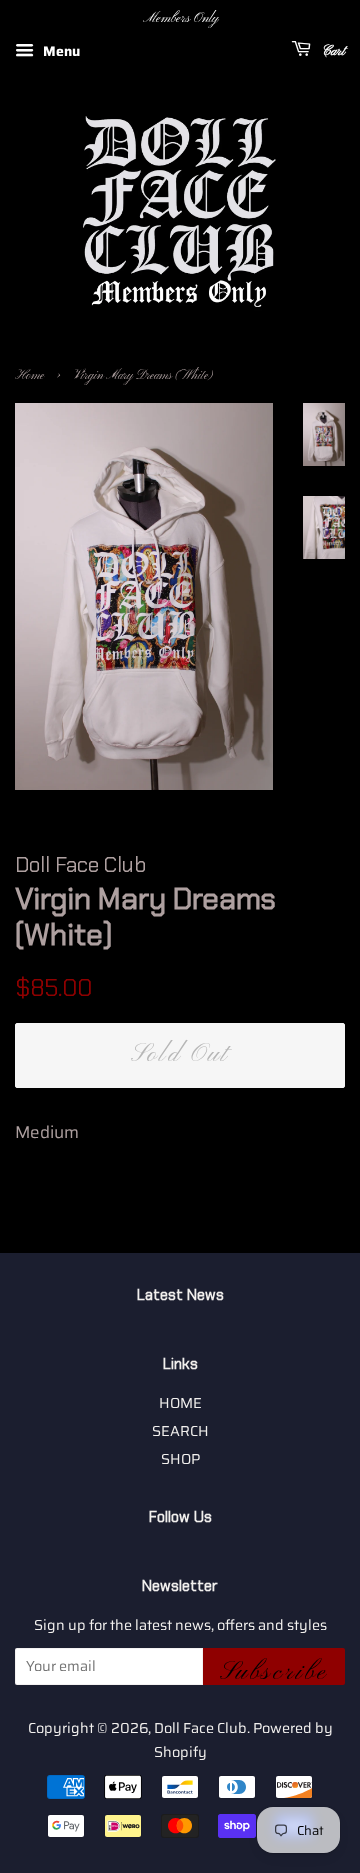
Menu (59, 51)
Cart (332, 51)
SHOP (180, 1459)
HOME (180, 1403)
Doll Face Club (200, 1728)
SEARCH (180, 1431)
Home (29, 376)
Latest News (180, 1295)
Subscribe (274, 1671)
